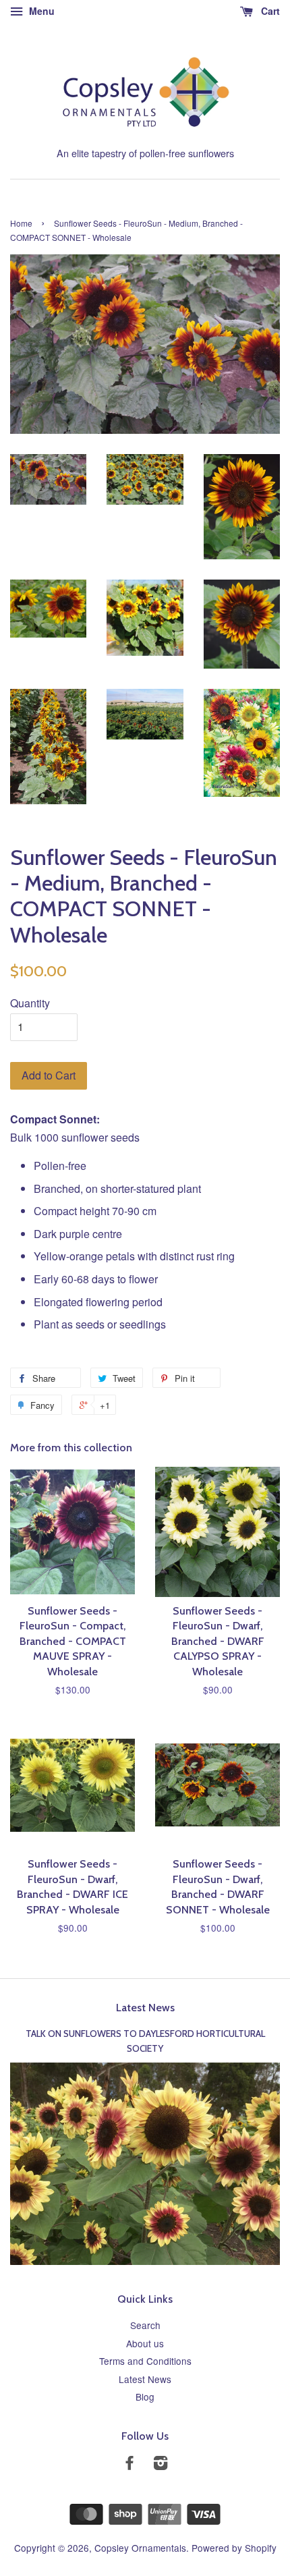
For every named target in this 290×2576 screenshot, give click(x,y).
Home (21, 223)
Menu (40, 11)
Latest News (145, 2008)
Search (145, 2325)
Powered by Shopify (234, 2548)
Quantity (30, 1003)
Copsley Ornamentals (140, 2548)
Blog (145, 2397)
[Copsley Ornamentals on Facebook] (129, 2465)
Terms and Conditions (145, 2361)
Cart (269, 11)
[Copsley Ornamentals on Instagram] (161, 2465)
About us (145, 2343)
